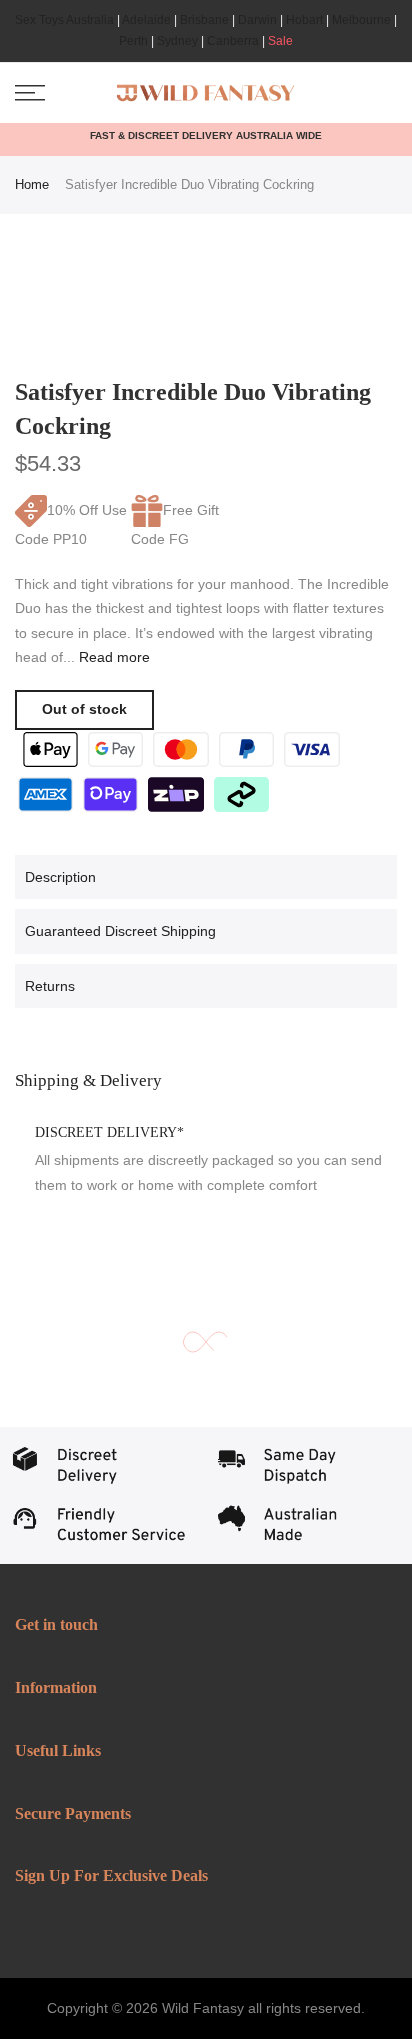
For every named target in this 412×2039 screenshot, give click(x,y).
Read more (112, 657)
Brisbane (204, 20)
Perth (133, 41)
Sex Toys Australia (64, 20)
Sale (280, 41)
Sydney (177, 41)
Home (32, 184)
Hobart (304, 20)
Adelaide (146, 20)
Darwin (257, 20)
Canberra (233, 41)
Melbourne (361, 20)
